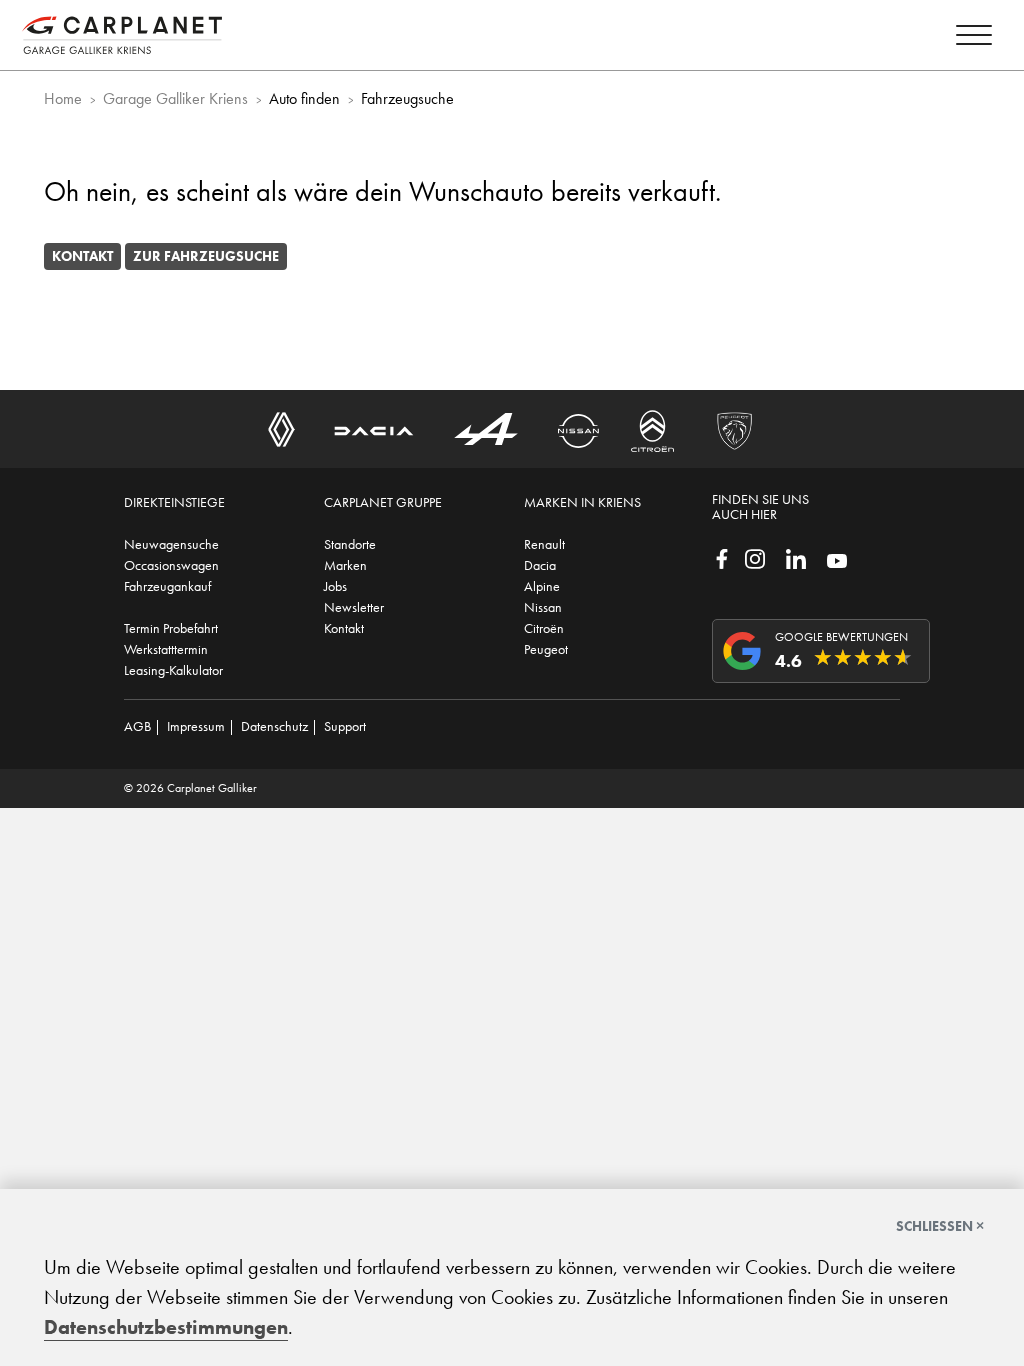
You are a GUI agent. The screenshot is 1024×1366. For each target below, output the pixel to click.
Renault (544, 544)
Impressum (196, 726)
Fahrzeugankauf (167, 586)
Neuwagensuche (171, 544)
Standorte (350, 544)
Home (63, 98)
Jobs (335, 586)
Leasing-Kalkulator (173, 670)
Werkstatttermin (166, 649)
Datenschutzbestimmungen (166, 1327)
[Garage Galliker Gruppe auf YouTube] (837, 559)
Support (345, 726)
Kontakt (82, 256)
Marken (345, 565)
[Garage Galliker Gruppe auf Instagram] (755, 557)
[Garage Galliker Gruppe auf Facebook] (722, 557)
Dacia (540, 565)
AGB (137, 726)
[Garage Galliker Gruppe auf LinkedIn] (796, 557)
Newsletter (354, 607)
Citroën (544, 628)
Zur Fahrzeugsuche (206, 256)
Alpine (542, 586)
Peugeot (546, 649)
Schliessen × (940, 1226)
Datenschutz (274, 726)
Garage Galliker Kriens (175, 98)
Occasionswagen (171, 565)
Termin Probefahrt (171, 628)
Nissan (543, 607)
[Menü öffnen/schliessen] (974, 38)
